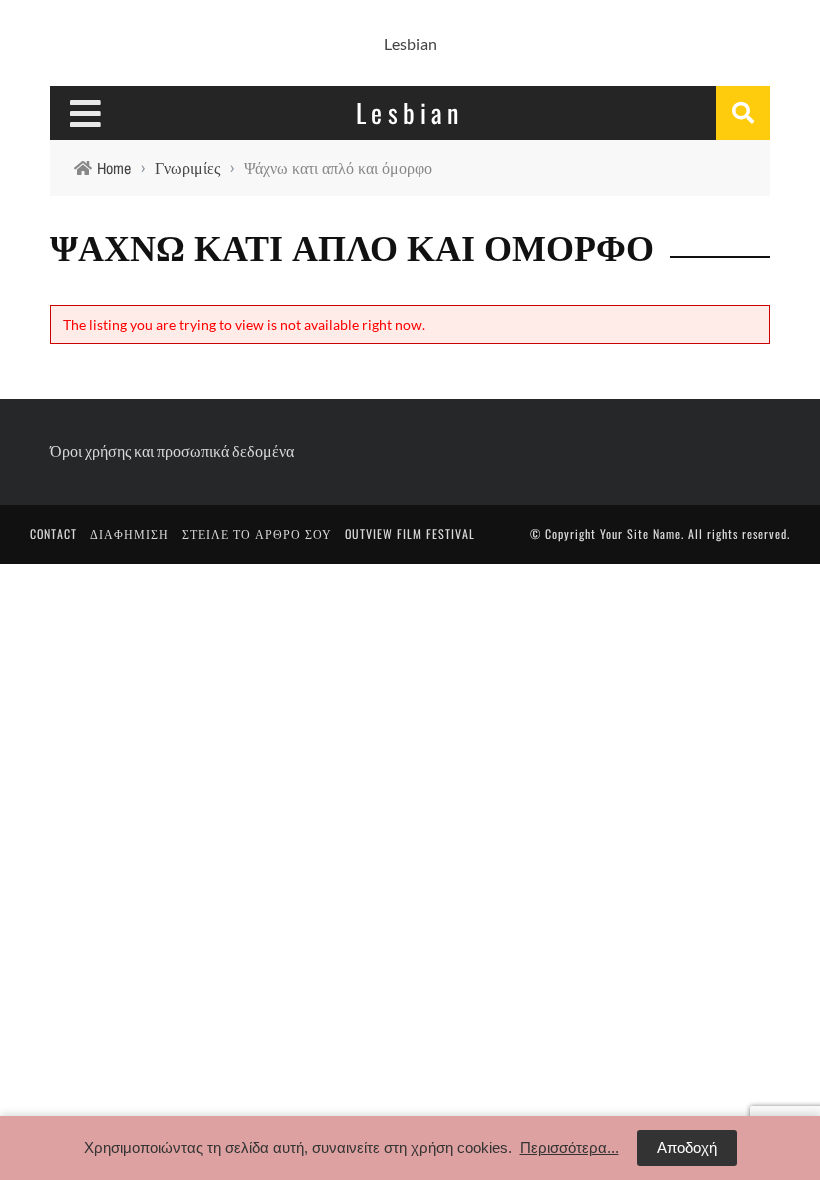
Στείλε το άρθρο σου (257, 533)
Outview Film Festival (410, 533)
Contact (53, 533)
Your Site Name (640, 533)
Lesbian (410, 43)
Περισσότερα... (569, 1147)
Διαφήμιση (129, 533)
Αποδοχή (687, 1147)
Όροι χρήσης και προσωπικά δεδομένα (172, 450)
